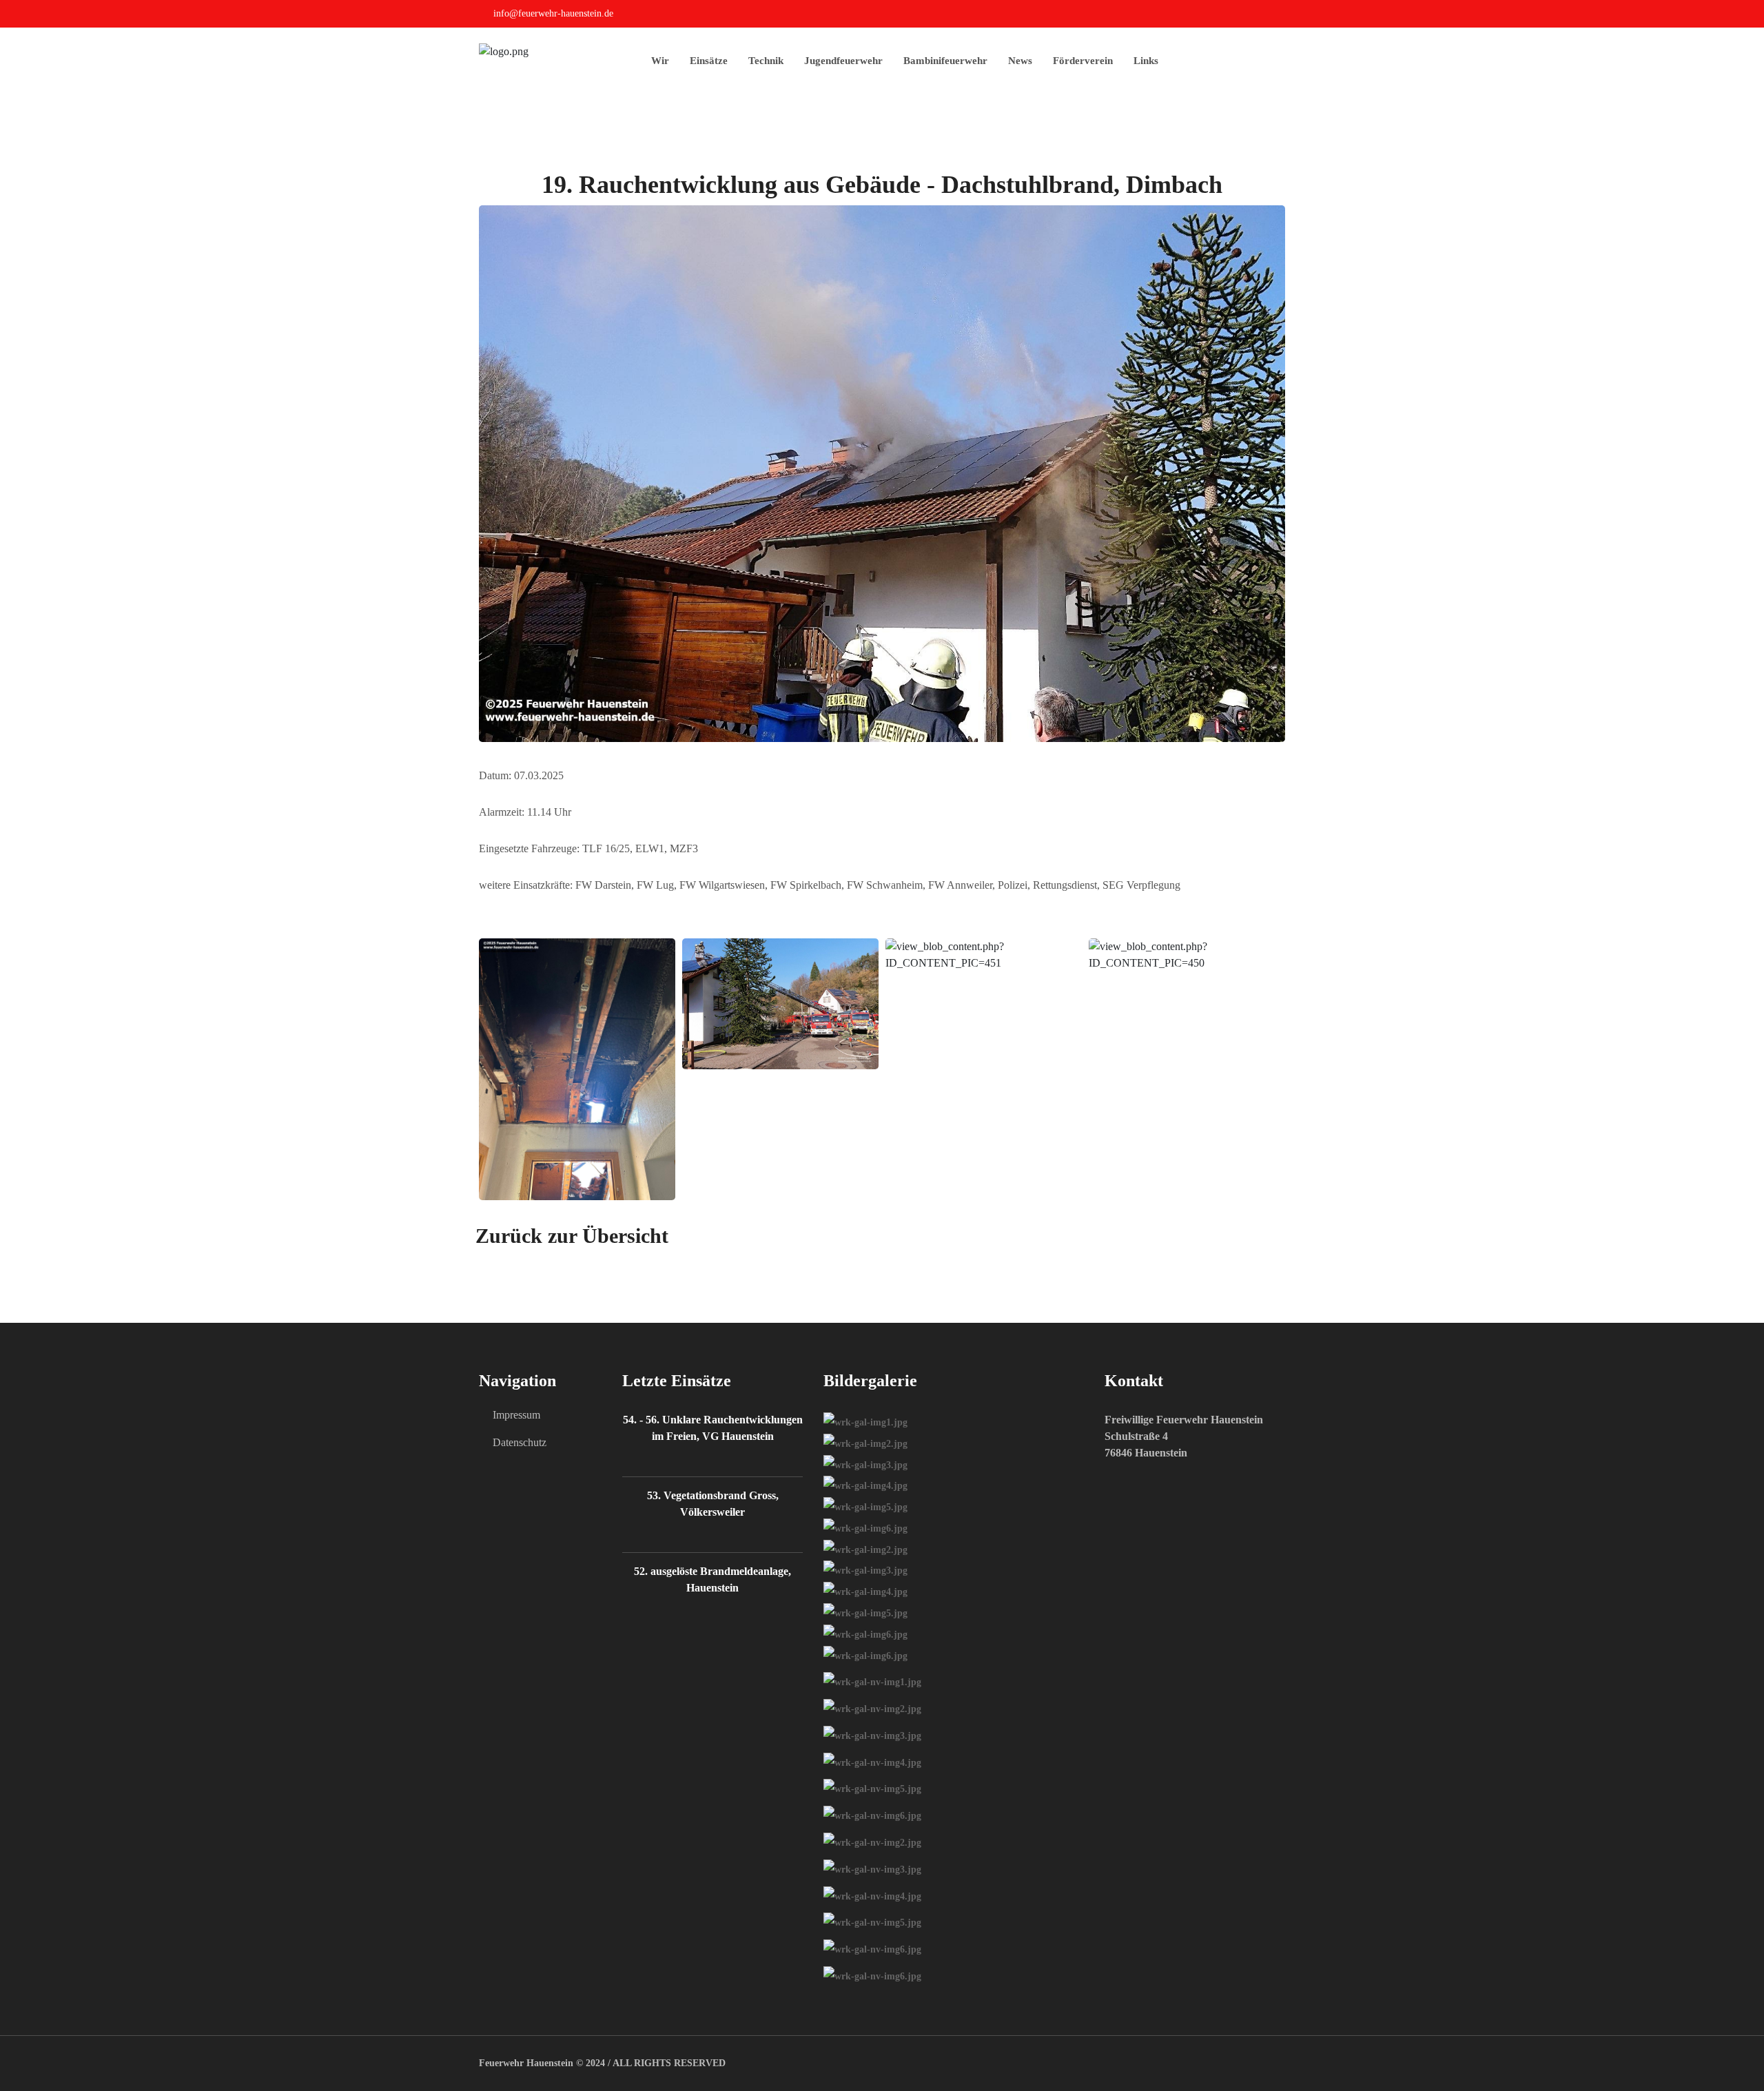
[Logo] (504, 51)
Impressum (516, 1415)
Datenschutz (520, 1442)
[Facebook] (1281, 16)
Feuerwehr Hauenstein (526, 2063)
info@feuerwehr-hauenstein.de (553, 13)
